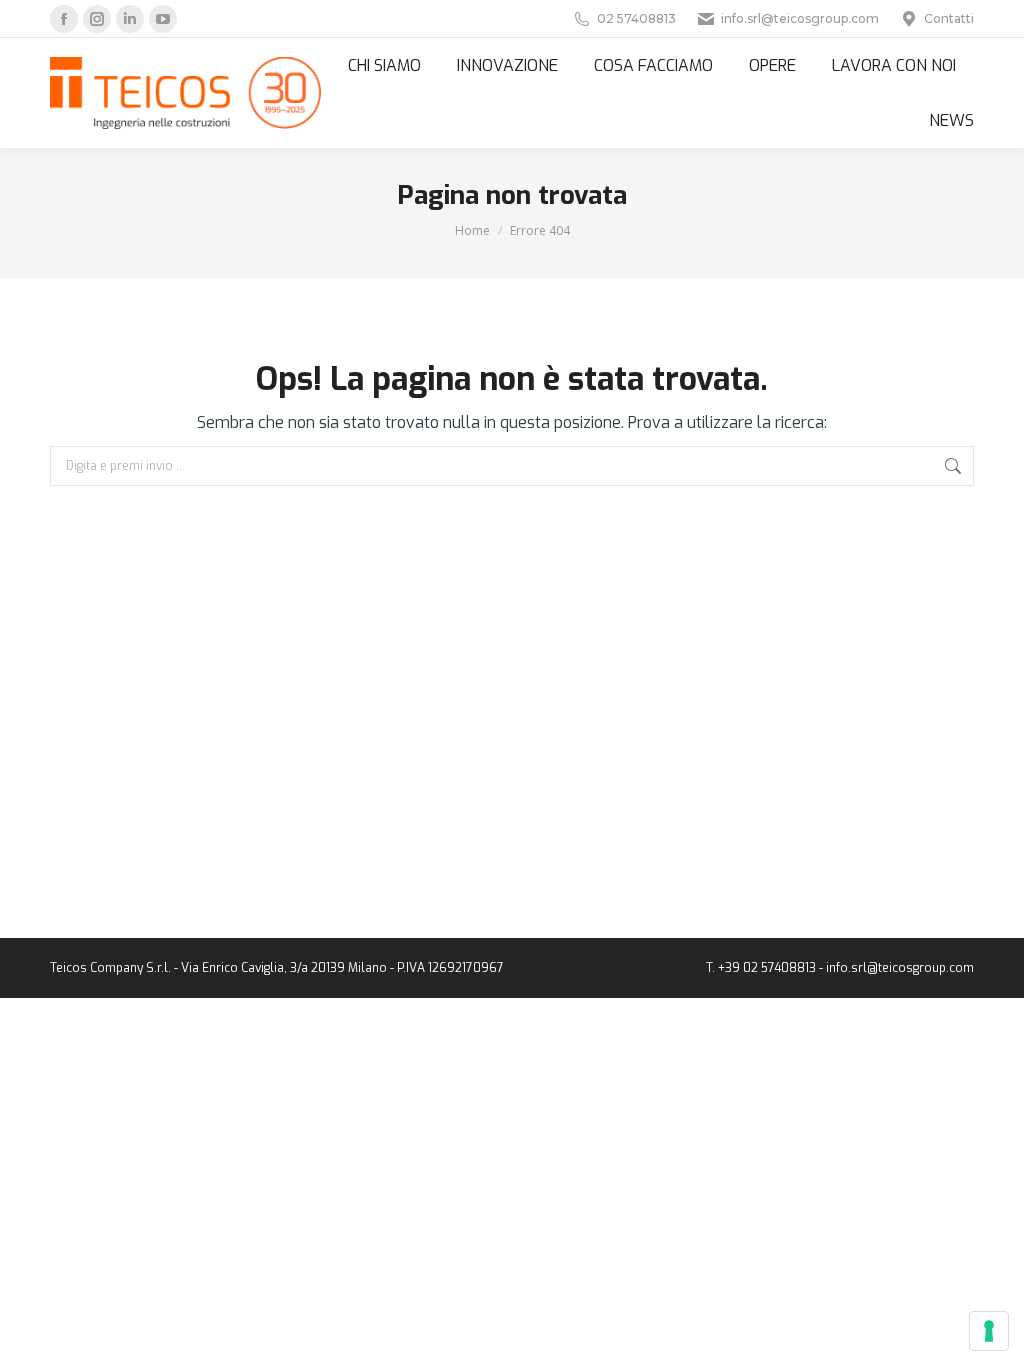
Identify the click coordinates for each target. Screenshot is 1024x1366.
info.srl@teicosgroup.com (800, 18)
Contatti (949, 18)
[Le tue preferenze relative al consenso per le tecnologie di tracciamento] (989, 1331)
